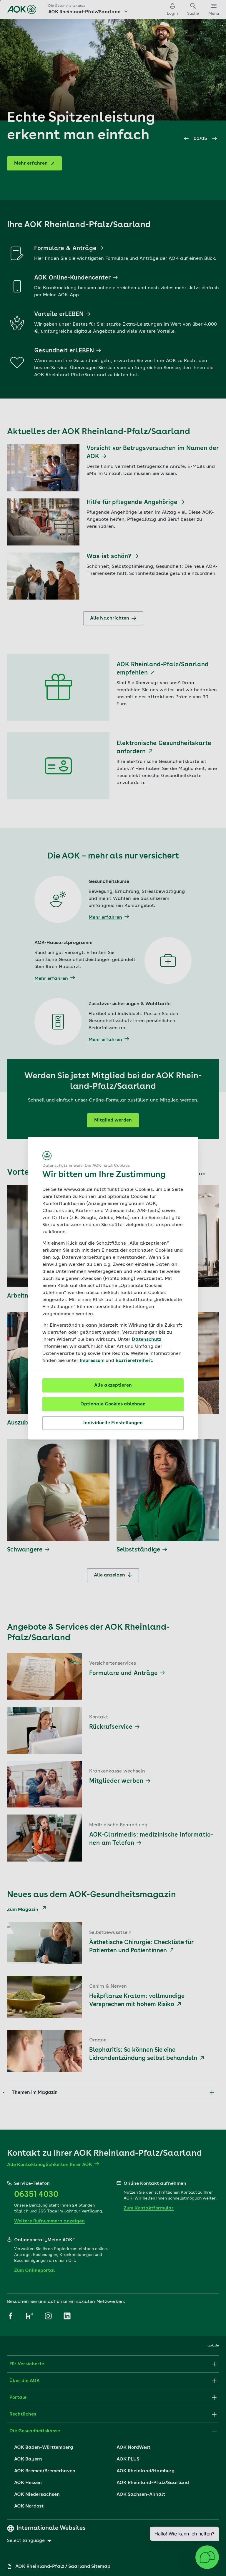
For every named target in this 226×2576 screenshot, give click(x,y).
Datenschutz (147, 1340)
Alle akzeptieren (113, 1385)
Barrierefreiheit (134, 1361)
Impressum (93, 1361)
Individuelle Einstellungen (113, 1423)
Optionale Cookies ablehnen (113, 1404)
